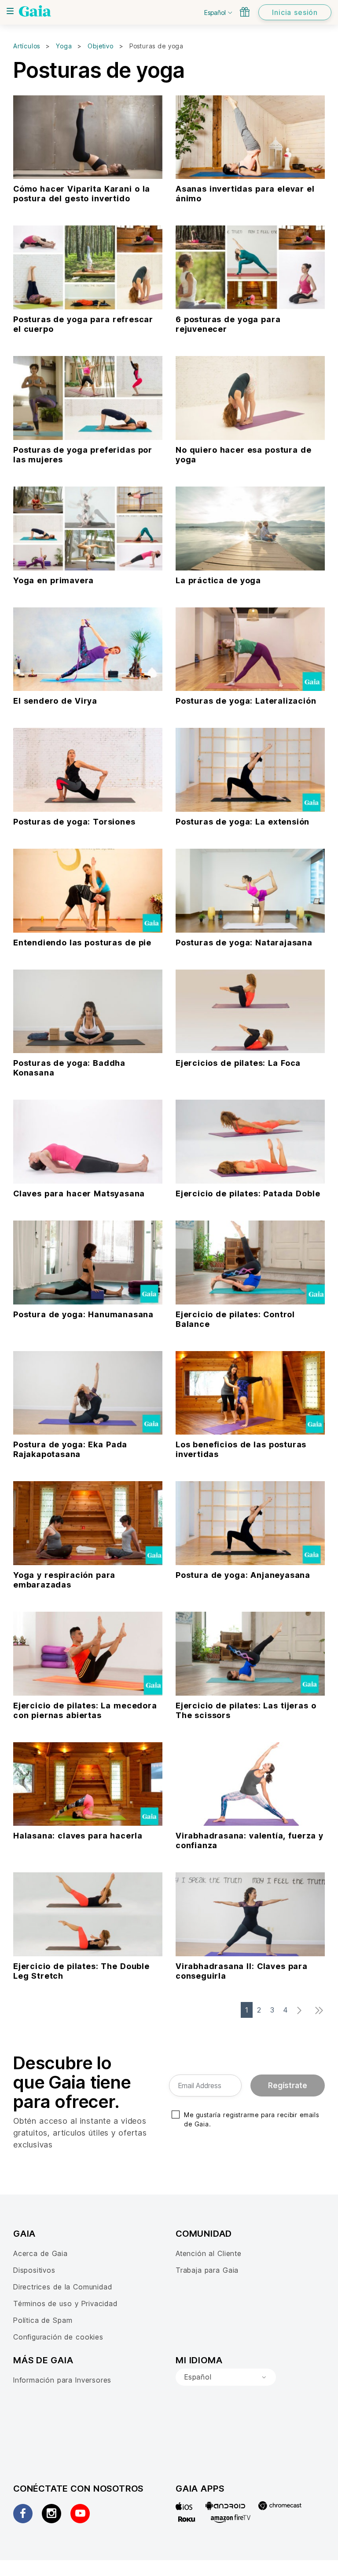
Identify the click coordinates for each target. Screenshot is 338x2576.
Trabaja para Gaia (207, 2270)
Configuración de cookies (58, 2337)
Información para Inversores (62, 2380)
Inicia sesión (295, 12)
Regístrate (288, 2086)
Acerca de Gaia (40, 2253)
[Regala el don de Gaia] (245, 12)
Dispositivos (34, 2270)
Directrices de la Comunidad (62, 2287)
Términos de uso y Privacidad (65, 2304)
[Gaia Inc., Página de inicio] (35, 11)
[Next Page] (302, 2011)
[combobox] (226, 2377)
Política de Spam (43, 2320)
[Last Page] (321, 2011)
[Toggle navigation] (10, 11)
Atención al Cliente (209, 2253)
